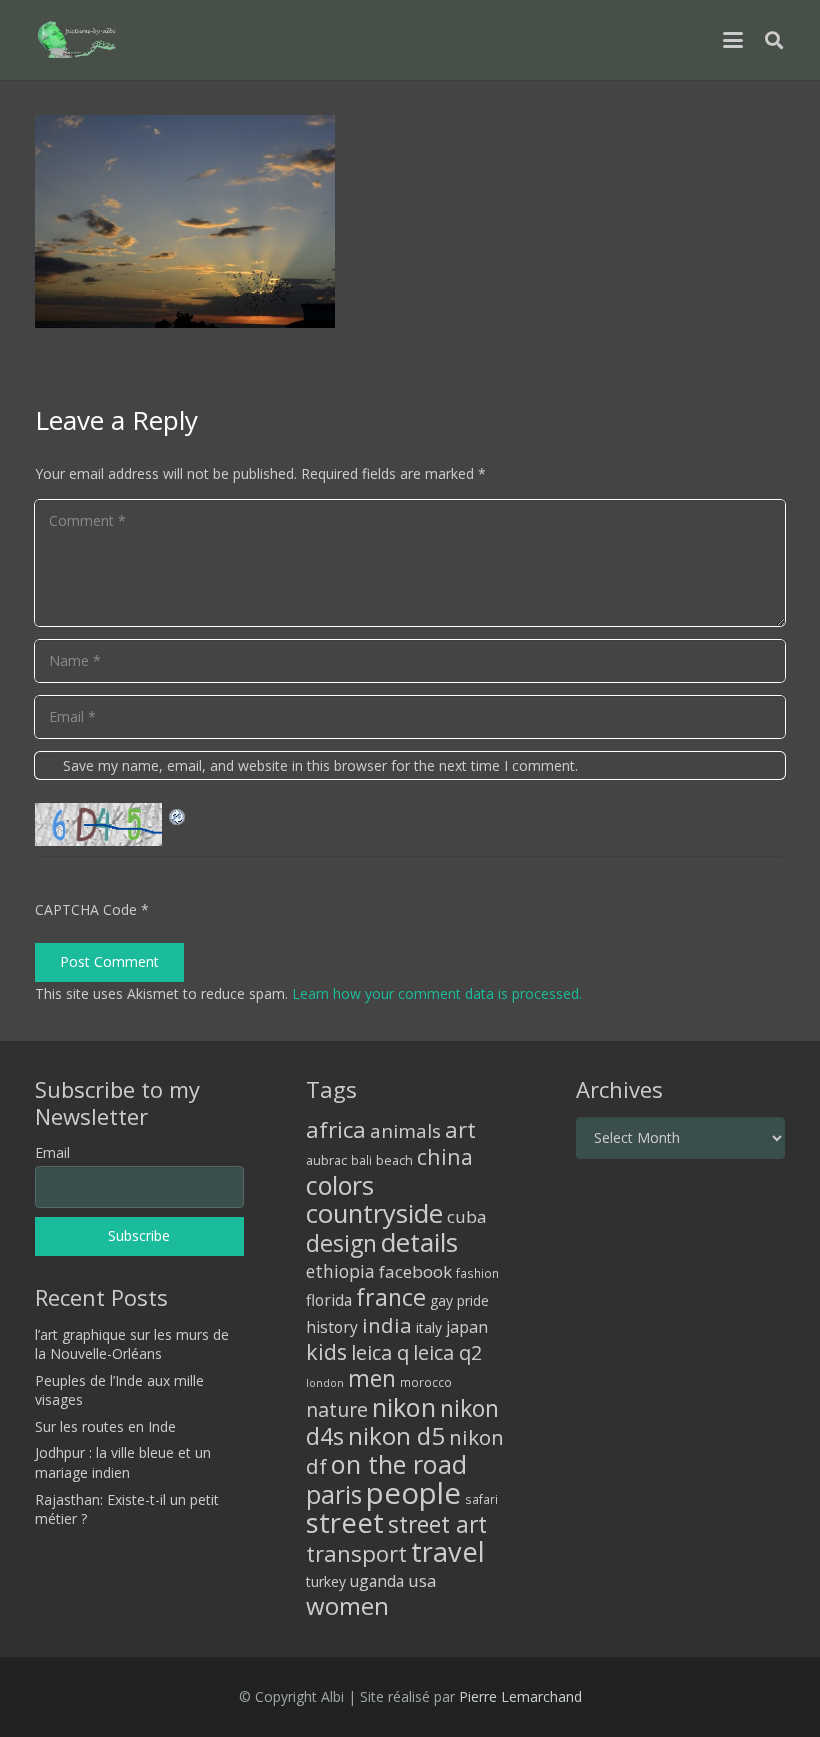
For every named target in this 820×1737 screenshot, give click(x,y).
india (387, 1325)
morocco (426, 1382)
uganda (377, 1581)
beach (394, 1160)
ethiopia (340, 1271)
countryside (374, 1213)
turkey (326, 1581)
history (332, 1327)
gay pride (459, 1300)
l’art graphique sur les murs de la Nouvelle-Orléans (132, 1344)
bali (361, 1160)
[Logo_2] (77, 40)
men (372, 1378)
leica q (380, 1352)
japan (467, 1327)
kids (326, 1351)
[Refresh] (178, 814)
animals (405, 1131)
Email (52, 1152)
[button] (733, 40)
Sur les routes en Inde (105, 1426)
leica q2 (447, 1352)
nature (337, 1409)
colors (340, 1185)
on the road (399, 1464)
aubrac (326, 1160)
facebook (415, 1271)
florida (329, 1300)
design (341, 1243)
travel (448, 1551)
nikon (404, 1407)
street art (437, 1524)
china (445, 1156)
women (347, 1605)
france (391, 1297)
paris (334, 1494)
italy (429, 1327)
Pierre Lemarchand (520, 1696)
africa (336, 1129)
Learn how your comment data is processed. (437, 993)
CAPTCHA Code (86, 909)
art (460, 1129)
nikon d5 (396, 1435)
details (419, 1242)
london (325, 1383)
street (345, 1522)
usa (422, 1580)
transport (356, 1553)
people (413, 1493)
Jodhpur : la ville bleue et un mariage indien (123, 1462)
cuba (467, 1216)
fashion (477, 1273)
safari (481, 1499)
